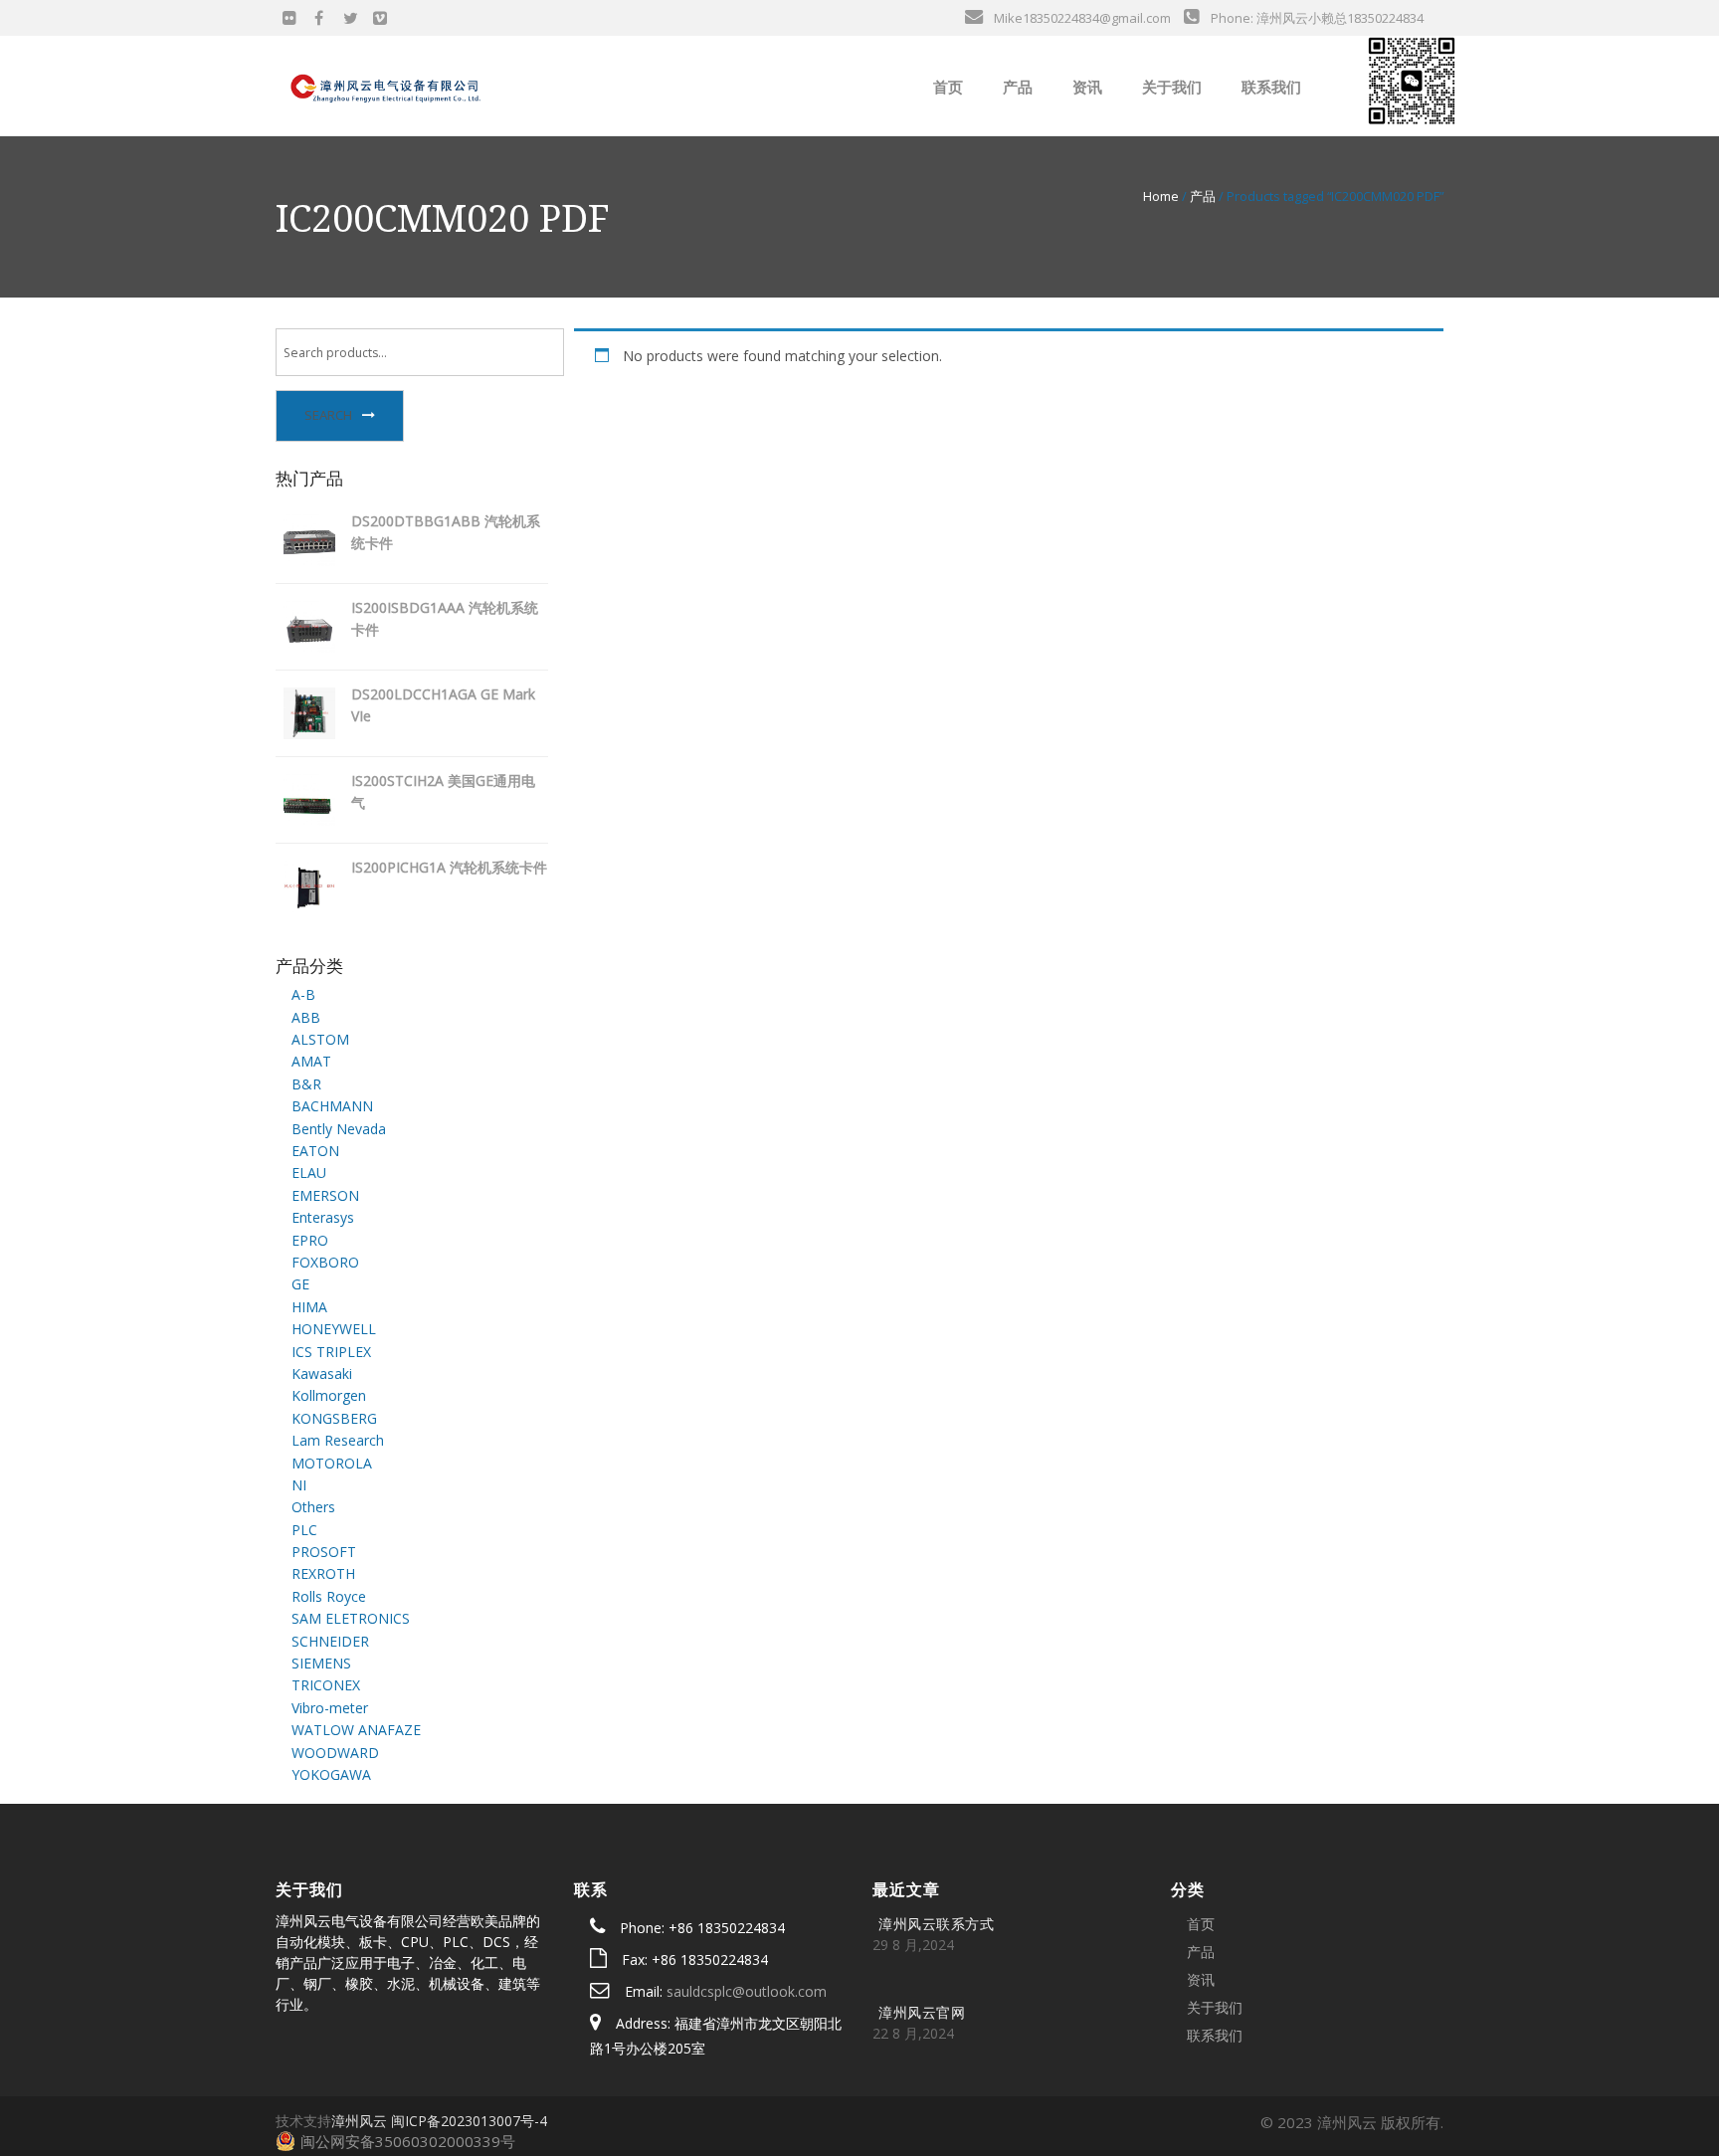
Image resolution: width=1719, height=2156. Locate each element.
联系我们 (1269, 87)
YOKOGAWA (331, 1774)
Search (328, 415)
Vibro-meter (330, 1708)
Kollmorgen (329, 1395)
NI (299, 1485)
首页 (946, 87)
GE (300, 1284)
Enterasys (323, 1217)
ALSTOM (320, 1039)
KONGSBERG (334, 1418)
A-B (303, 994)
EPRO (310, 1240)
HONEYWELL (334, 1329)
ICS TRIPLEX (331, 1352)
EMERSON (325, 1195)
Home (1161, 196)
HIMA (309, 1307)
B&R (306, 1084)
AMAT (311, 1061)
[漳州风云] (387, 85)
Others (313, 1507)
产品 (1016, 87)
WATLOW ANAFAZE (356, 1730)
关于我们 (1170, 87)
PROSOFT (324, 1552)
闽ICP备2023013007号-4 (469, 2121)
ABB (306, 1017)
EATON (315, 1151)
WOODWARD (335, 1753)
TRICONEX (326, 1685)
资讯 (1085, 87)
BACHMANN (332, 1106)
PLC (304, 1530)
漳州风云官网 (922, 2012)
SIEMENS (321, 1663)
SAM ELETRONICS (351, 1618)
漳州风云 (359, 2121)
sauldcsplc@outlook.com (747, 1991)
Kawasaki (322, 1373)
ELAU (309, 1173)
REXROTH (323, 1573)
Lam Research (338, 1440)
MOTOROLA (332, 1463)
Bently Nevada (339, 1129)
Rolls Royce (329, 1596)
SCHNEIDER (330, 1641)
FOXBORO (325, 1262)
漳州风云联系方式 (936, 1924)
